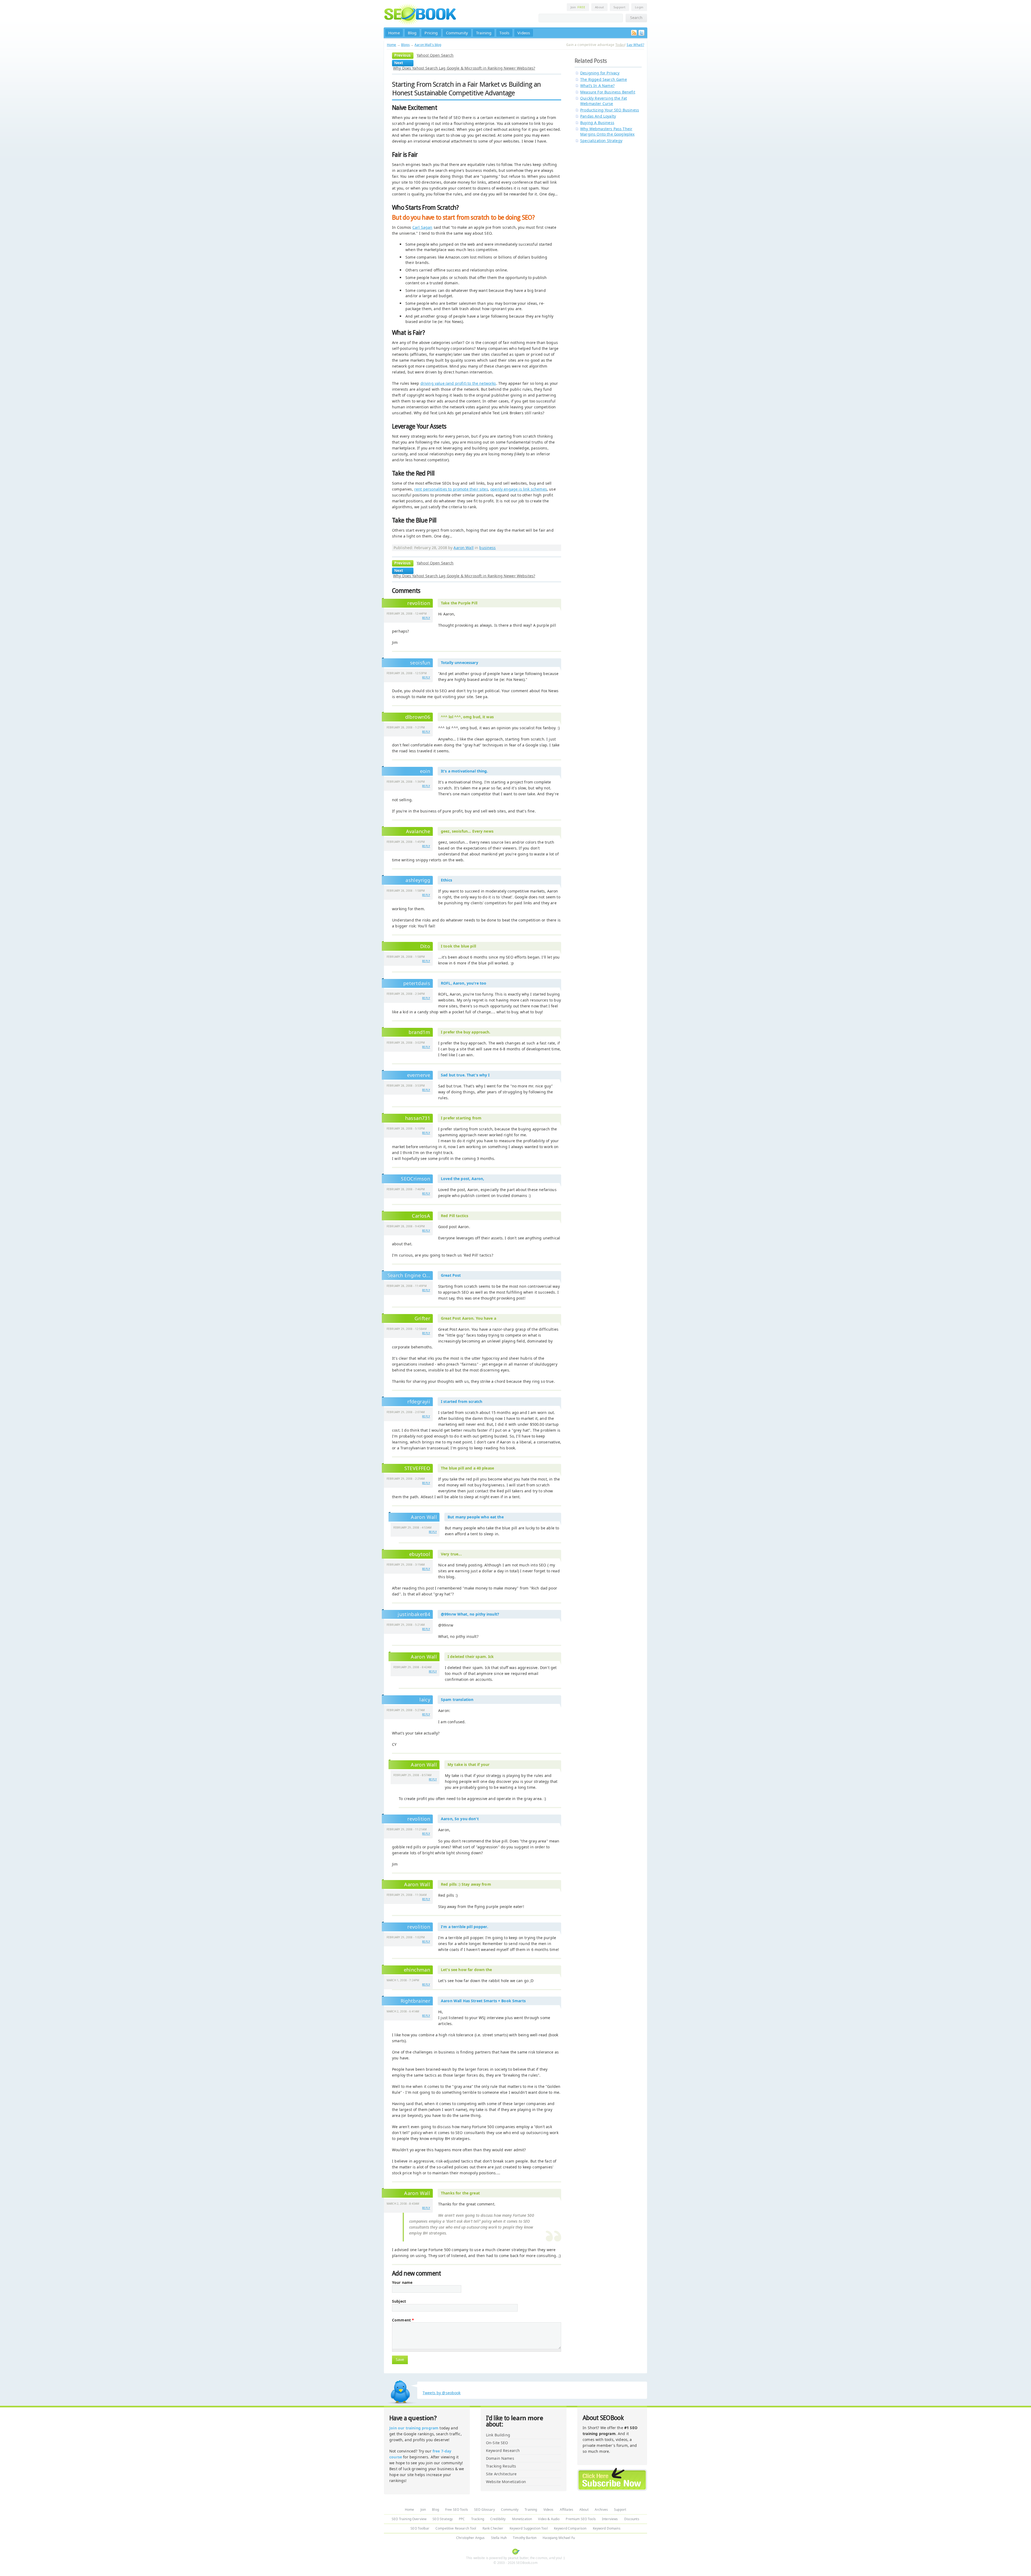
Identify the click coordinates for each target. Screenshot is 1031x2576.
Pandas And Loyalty (598, 116)
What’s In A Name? (597, 86)
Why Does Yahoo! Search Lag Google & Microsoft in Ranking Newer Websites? (464, 68)
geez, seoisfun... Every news (467, 831)
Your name (402, 2283)
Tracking (478, 2519)
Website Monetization (506, 2482)
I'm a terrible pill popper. (464, 1927)
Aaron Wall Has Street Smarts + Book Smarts (483, 2001)
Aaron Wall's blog (428, 45)
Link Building (498, 2435)
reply (426, 618)
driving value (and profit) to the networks (458, 383)
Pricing (431, 33)
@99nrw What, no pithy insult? (470, 1614)
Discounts (632, 2519)
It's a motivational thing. (464, 771)
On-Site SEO (497, 2443)
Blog (412, 33)
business (487, 548)
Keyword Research (503, 2450)
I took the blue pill (458, 946)
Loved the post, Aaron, (462, 1179)
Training (484, 33)
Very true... (451, 1554)
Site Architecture (501, 2474)
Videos (524, 33)
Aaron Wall (463, 548)
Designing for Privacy (600, 73)
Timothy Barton (525, 2538)
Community (457, 33)
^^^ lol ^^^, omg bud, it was (467, 717)
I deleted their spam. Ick (471, 1657)
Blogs (405, 45)
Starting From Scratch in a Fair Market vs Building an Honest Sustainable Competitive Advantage (466, 89)
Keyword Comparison (570, 2528)
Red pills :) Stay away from (466, 1884)
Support (619, 7)
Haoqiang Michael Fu (559, 2538)
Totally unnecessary (460, 663)
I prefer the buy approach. (466, 1032)
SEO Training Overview (409, 2519)
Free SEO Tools (457, 2510)
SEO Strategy (443, 2519)
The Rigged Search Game (604, 79)
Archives (601, 2510)
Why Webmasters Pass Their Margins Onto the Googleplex (607, 131)
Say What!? (635, 45)
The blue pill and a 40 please (467, 1468)
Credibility (498, 2519)
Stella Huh (499, 2538)
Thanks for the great (460, 2193)
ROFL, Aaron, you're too (464, 983)
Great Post (451, 1275)
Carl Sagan (422, 227)
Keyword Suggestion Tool (529, 2528)
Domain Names (500, 2458)
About (599, 7)
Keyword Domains (607, 2528)
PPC (462, 2519)
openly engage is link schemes (519, 489)
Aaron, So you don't (460, 1819)
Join (578, 7)
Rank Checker (493, 2528)
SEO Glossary (484, 2510)
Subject (399, 2301)
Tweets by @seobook (442, 2393)
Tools (504, 33)
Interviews (610, 2519)
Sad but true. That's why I (465, 1075)
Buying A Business (597, 123)
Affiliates (567, 2510)
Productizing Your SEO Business (610, 110)
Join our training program (414, 2428)
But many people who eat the (476, 1517)
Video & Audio (549, 2519)
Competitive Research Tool (456, 2528)
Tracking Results (501, 2466)
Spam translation (457, 1699)
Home (394, 33)
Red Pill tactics (455, 1216)
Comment (403, 2320)
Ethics (446, 880)
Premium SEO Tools (581, 2519)
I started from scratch (462, 1401)
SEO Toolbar (420, 2528)
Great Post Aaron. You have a (469, 1318)
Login (639, 7)
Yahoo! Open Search (435, 55)
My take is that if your (469, 1764)
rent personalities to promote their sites (451, 489)
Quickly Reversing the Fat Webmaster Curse (604, 101)
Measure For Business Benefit (608, 92)
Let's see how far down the (467, 1970)
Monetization (522, 2519)
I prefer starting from (461, 1118)
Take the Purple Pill (459, 603)
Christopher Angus (470, 2538)
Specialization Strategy (601, 141)
